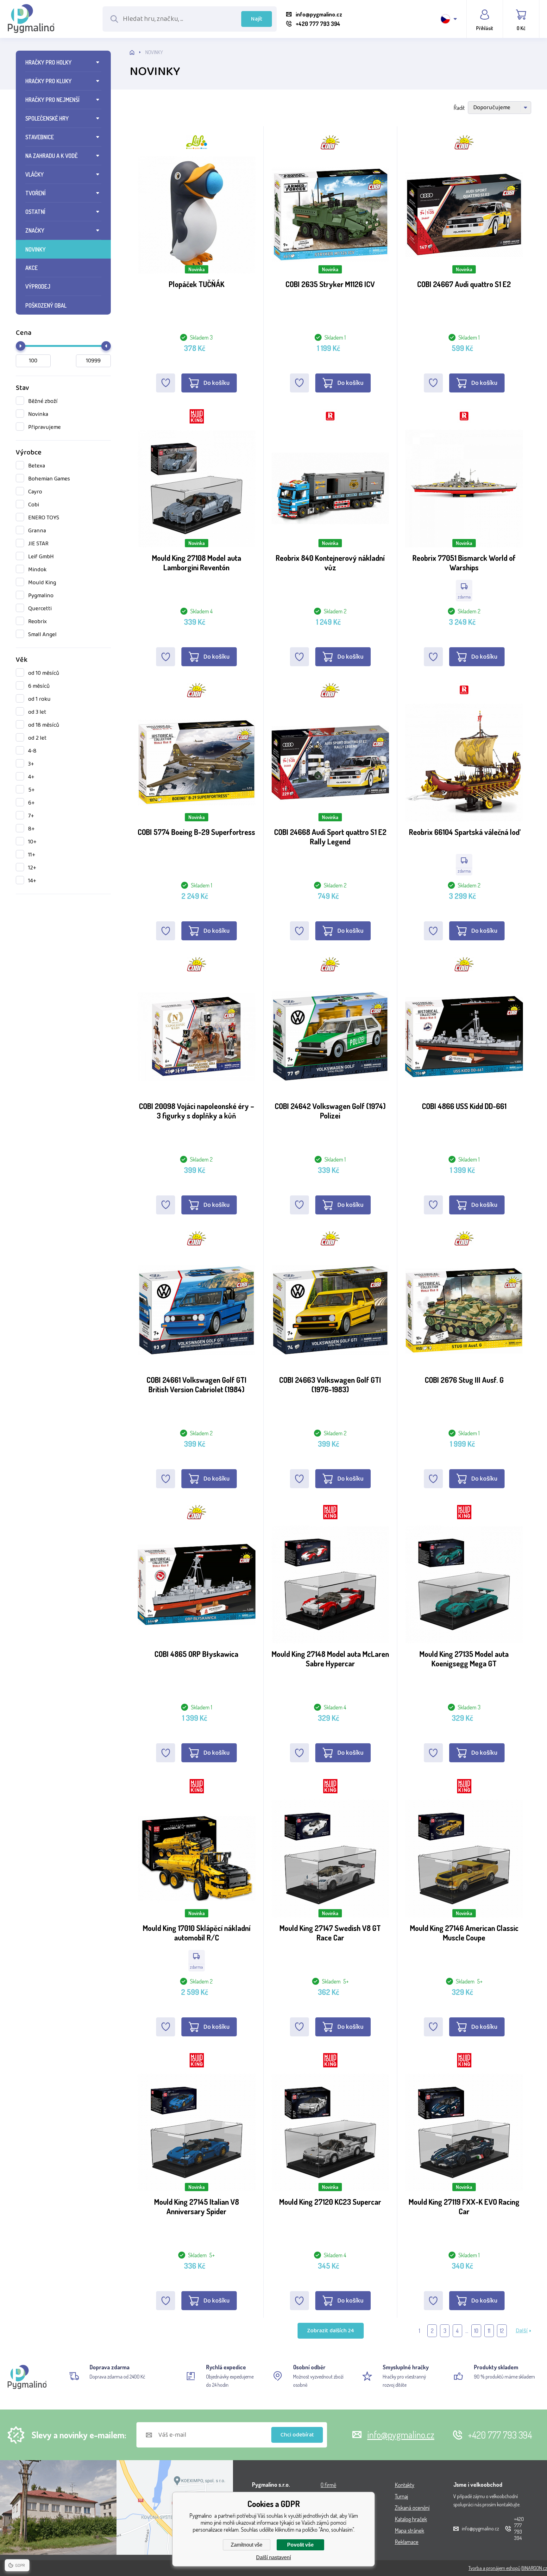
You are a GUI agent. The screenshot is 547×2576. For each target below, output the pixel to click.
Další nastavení (273, 2557)
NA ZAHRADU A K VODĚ (51, 156)
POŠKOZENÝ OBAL (46, 305)
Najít (257, 19)
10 (476, 2331)
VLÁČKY (35, 174)
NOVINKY (35, 249)
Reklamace (407, 2542)
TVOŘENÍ (35, 193)
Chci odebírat (297, 2435)
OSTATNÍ (35, 212)
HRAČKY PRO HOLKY (48, 62)
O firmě (328, 2485)
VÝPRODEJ (38, 286)
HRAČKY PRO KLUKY (48, 81)
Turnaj (401, 2496)
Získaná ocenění (412, 2508)
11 (489, 2331)
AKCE (31, 268)
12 (502, 2331)
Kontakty (405, 2485)
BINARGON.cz (534, 2568)
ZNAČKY (35, 230)
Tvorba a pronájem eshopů (494, 2568)
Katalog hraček (411, 2519)
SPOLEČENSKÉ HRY (47, 118)
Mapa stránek (409, 2530)
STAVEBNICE (40, 137)
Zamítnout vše (247, 2545)
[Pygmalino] (138, 52)
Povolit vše (300, 2545)
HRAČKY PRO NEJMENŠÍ (52, 100)
